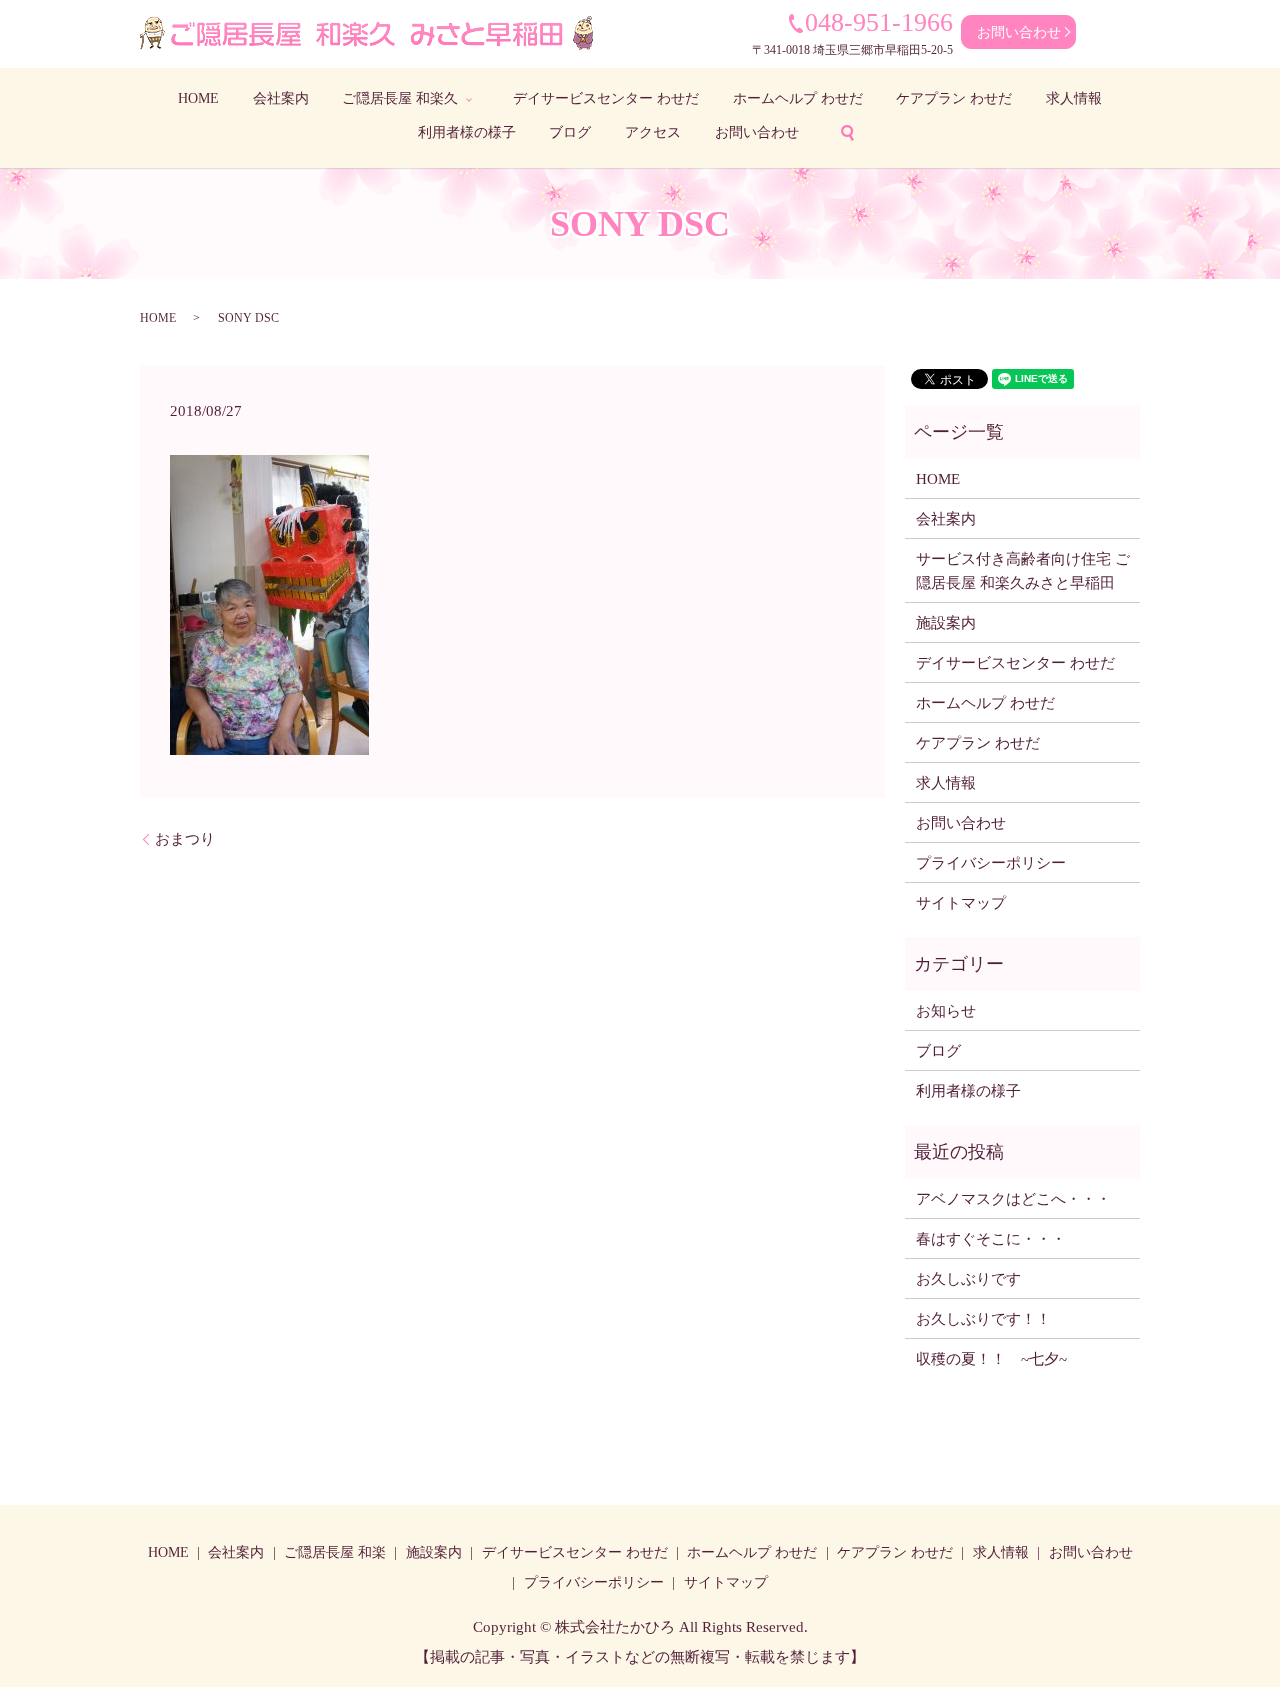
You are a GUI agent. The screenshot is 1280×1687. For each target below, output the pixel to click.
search (847, 133)
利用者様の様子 (467, 132)
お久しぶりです (968, 1279)
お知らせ (946, 1011)
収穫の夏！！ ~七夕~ (999, 1359)
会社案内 (281, 98)
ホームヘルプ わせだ (798, 98)
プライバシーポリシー (991, 863)
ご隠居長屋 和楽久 (400, 98)
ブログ (570, 132)
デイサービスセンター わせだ (606, 98)
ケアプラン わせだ (954, 98)
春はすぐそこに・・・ (991, 1239)
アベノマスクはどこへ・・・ (1013, 1199)
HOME (198, 98)
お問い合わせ (1019, 32)
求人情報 (1074, 98)
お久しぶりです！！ (983, 1319)
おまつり (185, 839)
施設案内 (946, 623)
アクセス (653, 132)
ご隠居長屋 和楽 (335, 1552)
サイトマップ (961, 903)
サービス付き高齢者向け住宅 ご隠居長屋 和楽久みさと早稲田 (1023, 571)
